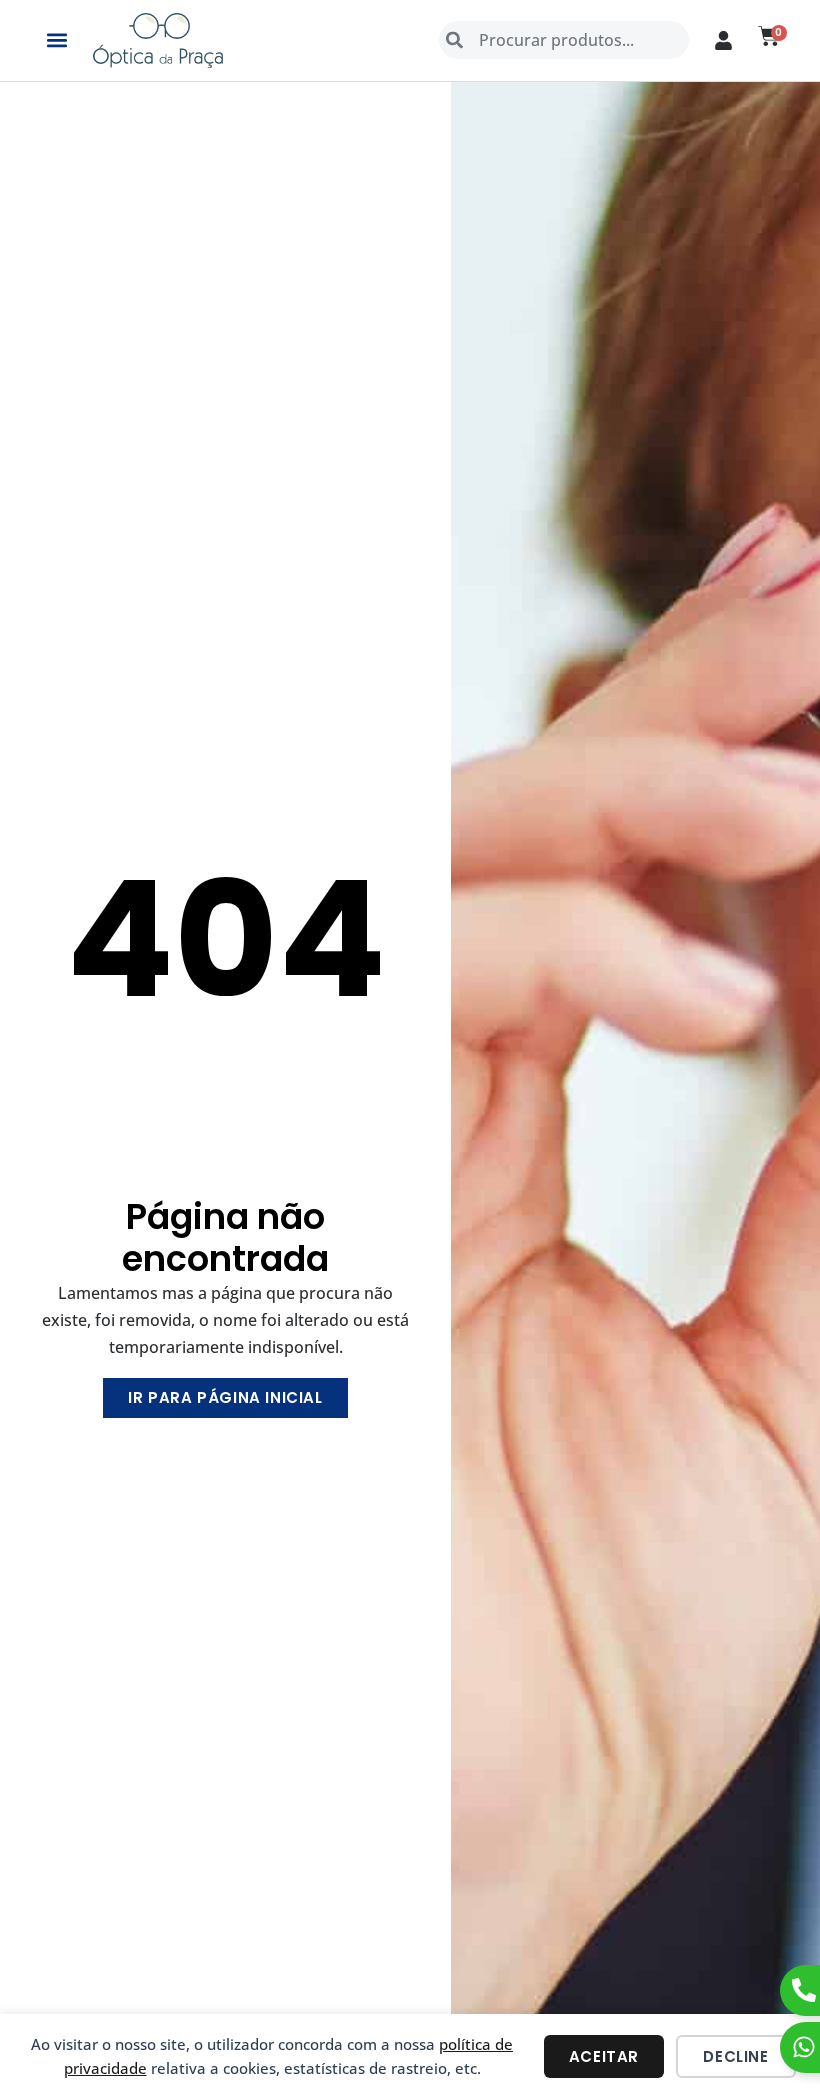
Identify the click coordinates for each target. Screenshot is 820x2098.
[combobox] (564, 40)
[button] (56, 40)
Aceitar (604, 2056)
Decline (735, 2056)
